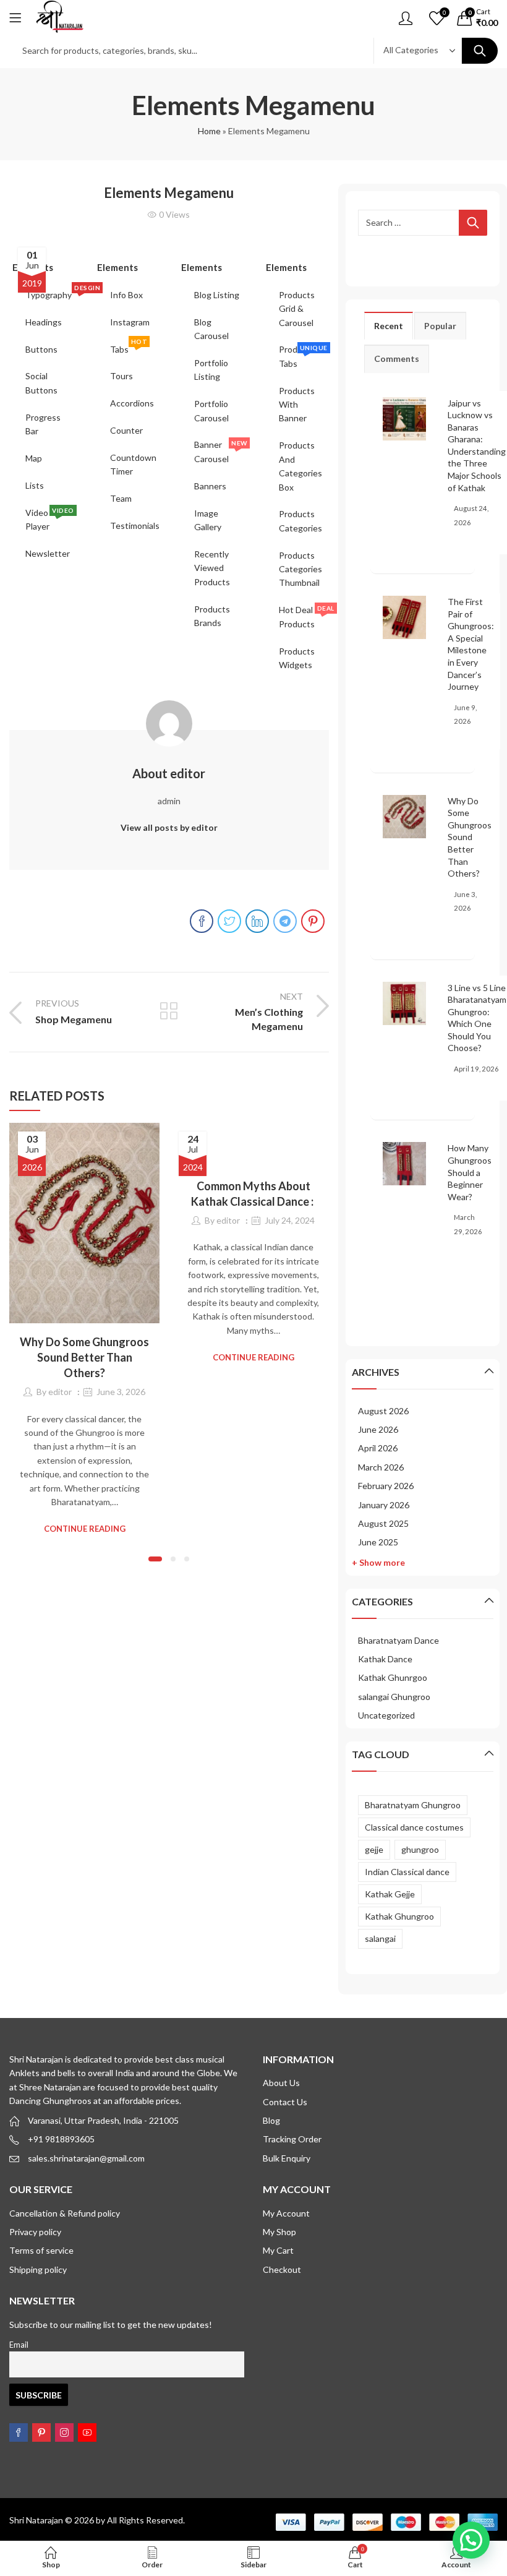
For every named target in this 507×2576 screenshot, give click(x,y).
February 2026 (386, 1486)
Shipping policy (38, 2269)
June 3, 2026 (121, 1392)
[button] (155, 1559)
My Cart (278, 2250)
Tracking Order (292, 2139)
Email (19, 2345)
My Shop (279, 2232)
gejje (374, 1849)
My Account (286, 2213)
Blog (271, 2120)
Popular (440, 326)
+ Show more (378, 1562)
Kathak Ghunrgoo (393, 1677)
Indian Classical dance (407, 1872)
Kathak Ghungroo (399, 1916)
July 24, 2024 (290, 1220)
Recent (389, 326)
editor (60, 1392)
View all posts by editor (169, 827)
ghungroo (420, 1849)
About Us (281, 2083)
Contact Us (285, 2102)
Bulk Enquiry (287, 2158)
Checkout (282, 2269)
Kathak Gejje (390, 1894)
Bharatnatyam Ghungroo (413, 1805)
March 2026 (381, 1467)
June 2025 (378, 1542)
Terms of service (41, 2250)
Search (480, 51)
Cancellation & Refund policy (65, 2213)
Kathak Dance (385, 1659)
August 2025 (383, 1523)
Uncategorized (386, 1715)
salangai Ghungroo (394, 1697)
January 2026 (384, 1505)
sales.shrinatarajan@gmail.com (86, 2158)
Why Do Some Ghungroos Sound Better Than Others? (84, 1357)
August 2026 (383, 1411)
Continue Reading (85, 1529)
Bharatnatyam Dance (398, 1640)
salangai (380, 1938)
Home (209, 131)
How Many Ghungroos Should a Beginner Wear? (470, 1172)
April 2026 (378, 1448)
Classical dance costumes (414, 1827)
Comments (397, 358)
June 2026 (378, 1429)
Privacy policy (35, 2232)
